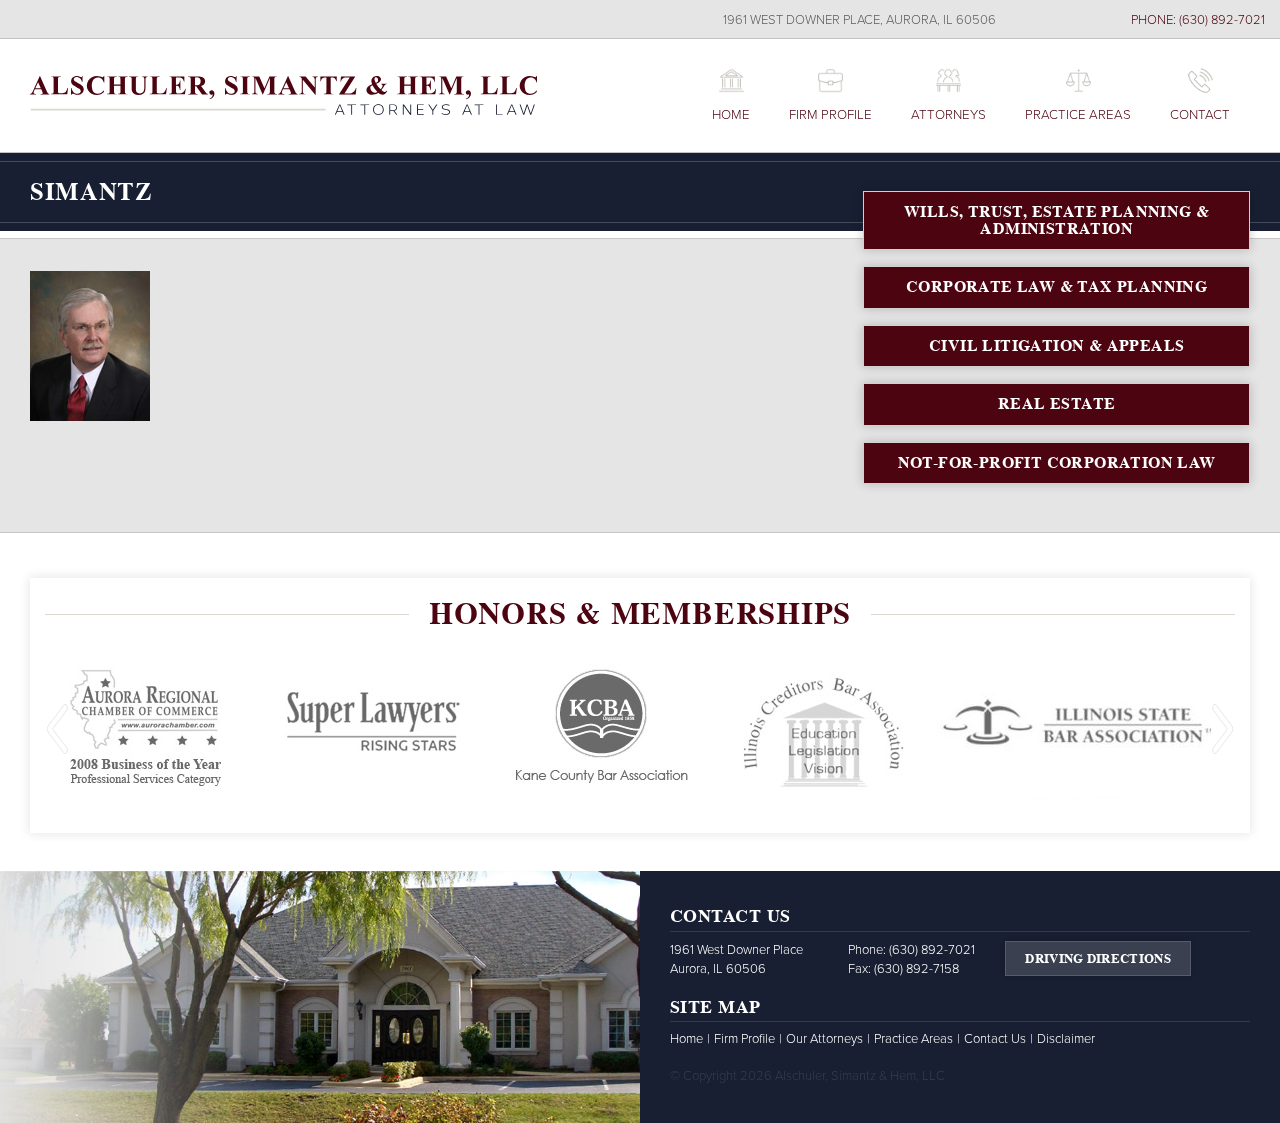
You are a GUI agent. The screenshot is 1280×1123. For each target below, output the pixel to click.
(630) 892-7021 (932, 950)
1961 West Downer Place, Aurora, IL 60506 (859, 20)
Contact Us (995, 1039)
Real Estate (1056, 403)
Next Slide (1223, 729)
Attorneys (948, 115)
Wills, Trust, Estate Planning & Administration (1056, 220)
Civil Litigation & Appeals (1056, 345)
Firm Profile (830, 115)
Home (731, 115)
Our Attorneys (824, 1039)
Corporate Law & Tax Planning (1056, 286)
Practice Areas (1078, 115)
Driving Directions (1098, 958)
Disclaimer (1066, 1039)
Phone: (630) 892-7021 (1198, 20)
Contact (1200, 115)
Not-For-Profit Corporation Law (1057, 462)
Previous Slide (57, 729)
